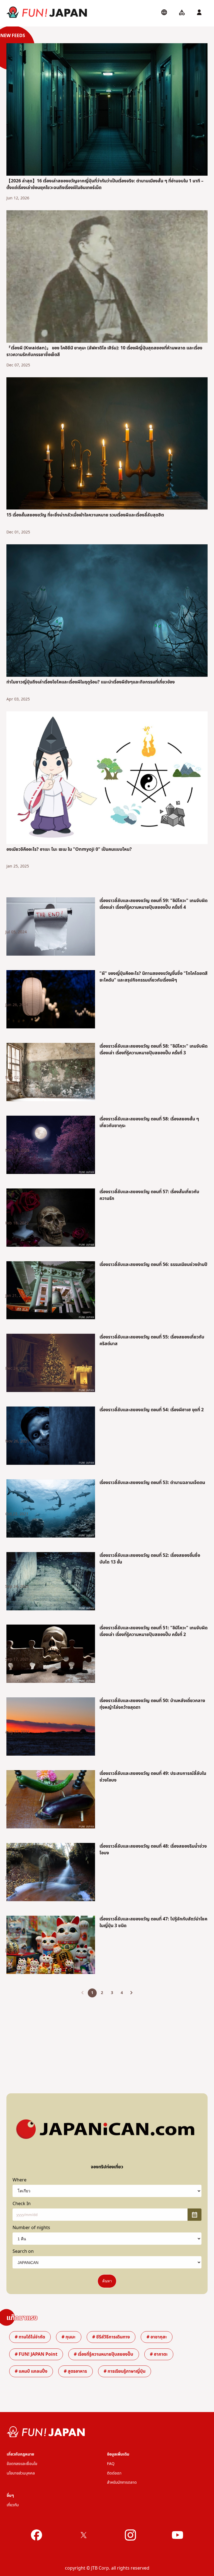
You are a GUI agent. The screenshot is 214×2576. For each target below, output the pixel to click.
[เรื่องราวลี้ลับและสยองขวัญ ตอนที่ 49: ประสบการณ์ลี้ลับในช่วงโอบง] (51, 1800)
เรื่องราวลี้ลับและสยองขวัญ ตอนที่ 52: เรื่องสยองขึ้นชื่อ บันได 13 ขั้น (150, 1559)
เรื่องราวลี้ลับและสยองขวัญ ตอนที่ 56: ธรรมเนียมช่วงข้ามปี (153, 1265)
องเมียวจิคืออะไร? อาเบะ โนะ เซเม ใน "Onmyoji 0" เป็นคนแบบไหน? (69, 849)
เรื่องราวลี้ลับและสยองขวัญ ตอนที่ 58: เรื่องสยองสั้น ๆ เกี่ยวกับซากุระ (149, 1122)
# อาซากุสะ (157, 2337)
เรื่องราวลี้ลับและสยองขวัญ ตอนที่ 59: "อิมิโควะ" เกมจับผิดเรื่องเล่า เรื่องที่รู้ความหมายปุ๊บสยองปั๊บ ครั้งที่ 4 (154, 904)
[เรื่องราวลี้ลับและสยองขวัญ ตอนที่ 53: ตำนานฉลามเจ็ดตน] (51, 1509)
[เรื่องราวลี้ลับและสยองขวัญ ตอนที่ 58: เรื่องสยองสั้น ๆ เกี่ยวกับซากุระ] (51, 1146)
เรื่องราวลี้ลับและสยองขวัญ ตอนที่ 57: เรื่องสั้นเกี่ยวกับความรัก (149, 1195)
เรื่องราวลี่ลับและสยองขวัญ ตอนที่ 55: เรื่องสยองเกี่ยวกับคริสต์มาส (152, 1340)
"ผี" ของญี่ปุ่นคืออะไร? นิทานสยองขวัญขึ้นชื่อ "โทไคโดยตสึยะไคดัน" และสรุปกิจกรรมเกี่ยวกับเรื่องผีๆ (154, 977)
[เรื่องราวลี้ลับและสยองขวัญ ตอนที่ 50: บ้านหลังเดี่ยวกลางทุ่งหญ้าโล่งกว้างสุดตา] (51, 1727)
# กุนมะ (69, 2337)
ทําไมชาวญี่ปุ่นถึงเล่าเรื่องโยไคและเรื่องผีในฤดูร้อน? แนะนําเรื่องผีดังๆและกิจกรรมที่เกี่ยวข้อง (91, 682)
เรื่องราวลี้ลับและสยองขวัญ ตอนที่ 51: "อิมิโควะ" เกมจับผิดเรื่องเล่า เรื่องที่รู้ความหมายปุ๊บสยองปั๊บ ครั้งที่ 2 (154, 1631)
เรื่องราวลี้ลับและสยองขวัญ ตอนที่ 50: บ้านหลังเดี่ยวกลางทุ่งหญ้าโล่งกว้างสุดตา (152, 1704)
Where (20, 2180)
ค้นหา (107, 2281)
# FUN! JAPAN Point (36, 2354)
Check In (22, 2204)
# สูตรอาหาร (75, 2371)
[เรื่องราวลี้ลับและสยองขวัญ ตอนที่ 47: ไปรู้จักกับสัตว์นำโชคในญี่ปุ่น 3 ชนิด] (51, 1946)
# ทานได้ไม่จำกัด (30, 2337)
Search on (23, 2251)
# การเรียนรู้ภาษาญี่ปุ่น (125, 2371)
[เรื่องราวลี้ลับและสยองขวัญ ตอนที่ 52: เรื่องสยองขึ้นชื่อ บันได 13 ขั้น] (51, 1582)
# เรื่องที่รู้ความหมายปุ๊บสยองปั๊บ (104, 2354)
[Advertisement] (107, 2041)
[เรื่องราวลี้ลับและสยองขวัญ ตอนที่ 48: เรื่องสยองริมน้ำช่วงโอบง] (51, 1873)
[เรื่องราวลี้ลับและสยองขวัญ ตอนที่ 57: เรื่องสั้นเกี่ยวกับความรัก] (51, 1219)
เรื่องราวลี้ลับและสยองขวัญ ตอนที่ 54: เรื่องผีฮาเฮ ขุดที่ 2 (152, 1410)
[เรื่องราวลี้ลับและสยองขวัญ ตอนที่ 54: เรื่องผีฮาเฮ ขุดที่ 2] (51, 1437)
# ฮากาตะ (159, 2354)
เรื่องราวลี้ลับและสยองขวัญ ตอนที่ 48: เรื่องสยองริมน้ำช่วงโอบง (153, 1850)
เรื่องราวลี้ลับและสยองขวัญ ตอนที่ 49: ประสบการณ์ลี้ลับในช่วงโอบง (153, 1777)
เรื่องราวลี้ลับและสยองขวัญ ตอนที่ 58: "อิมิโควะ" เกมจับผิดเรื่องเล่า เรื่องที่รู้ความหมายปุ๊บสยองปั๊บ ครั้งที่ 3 (154, 1050)
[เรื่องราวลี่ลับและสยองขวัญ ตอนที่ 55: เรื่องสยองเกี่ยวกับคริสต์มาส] (51, 1364)
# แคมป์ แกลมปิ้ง (31, 2371)
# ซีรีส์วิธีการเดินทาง (111, 2337)
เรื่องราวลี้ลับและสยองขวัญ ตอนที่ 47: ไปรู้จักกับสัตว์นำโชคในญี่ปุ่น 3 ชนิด (153, 1922)
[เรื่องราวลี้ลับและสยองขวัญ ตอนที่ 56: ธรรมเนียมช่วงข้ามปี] (51, 1291)
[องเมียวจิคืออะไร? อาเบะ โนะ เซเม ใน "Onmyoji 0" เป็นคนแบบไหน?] (107, 779)
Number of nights (31, 2228)
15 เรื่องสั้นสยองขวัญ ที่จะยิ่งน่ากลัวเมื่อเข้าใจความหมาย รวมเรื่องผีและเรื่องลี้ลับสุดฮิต (85, 515)
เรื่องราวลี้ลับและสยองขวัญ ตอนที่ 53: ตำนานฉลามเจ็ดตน (152, 1483)
